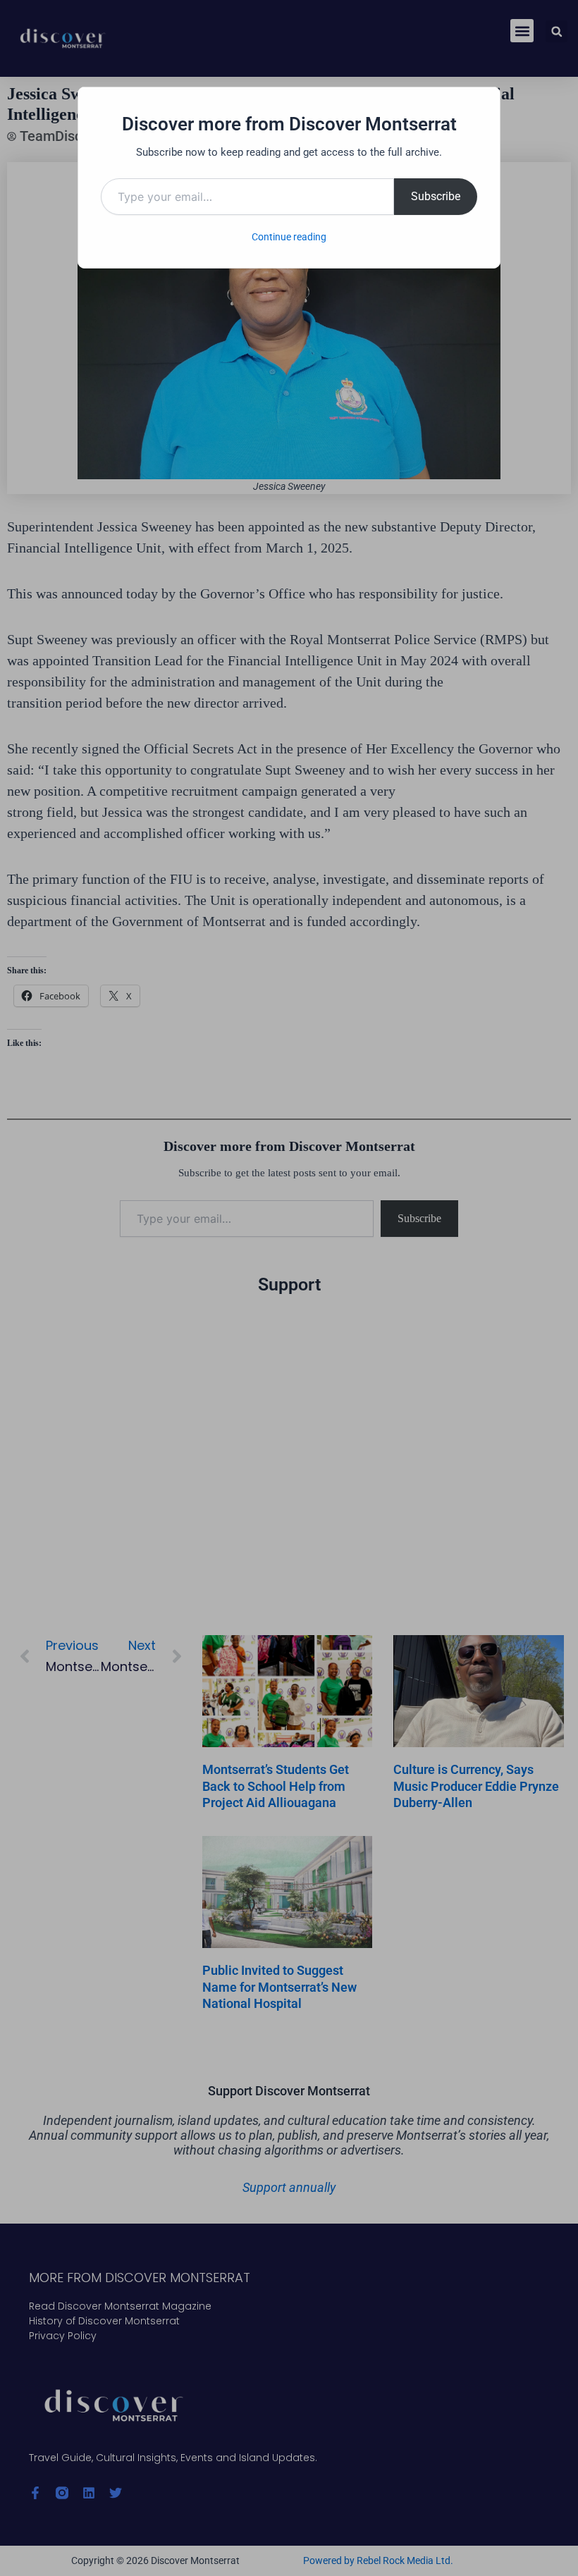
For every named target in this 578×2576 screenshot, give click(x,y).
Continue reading (289, 237)
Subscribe (436, 196)
